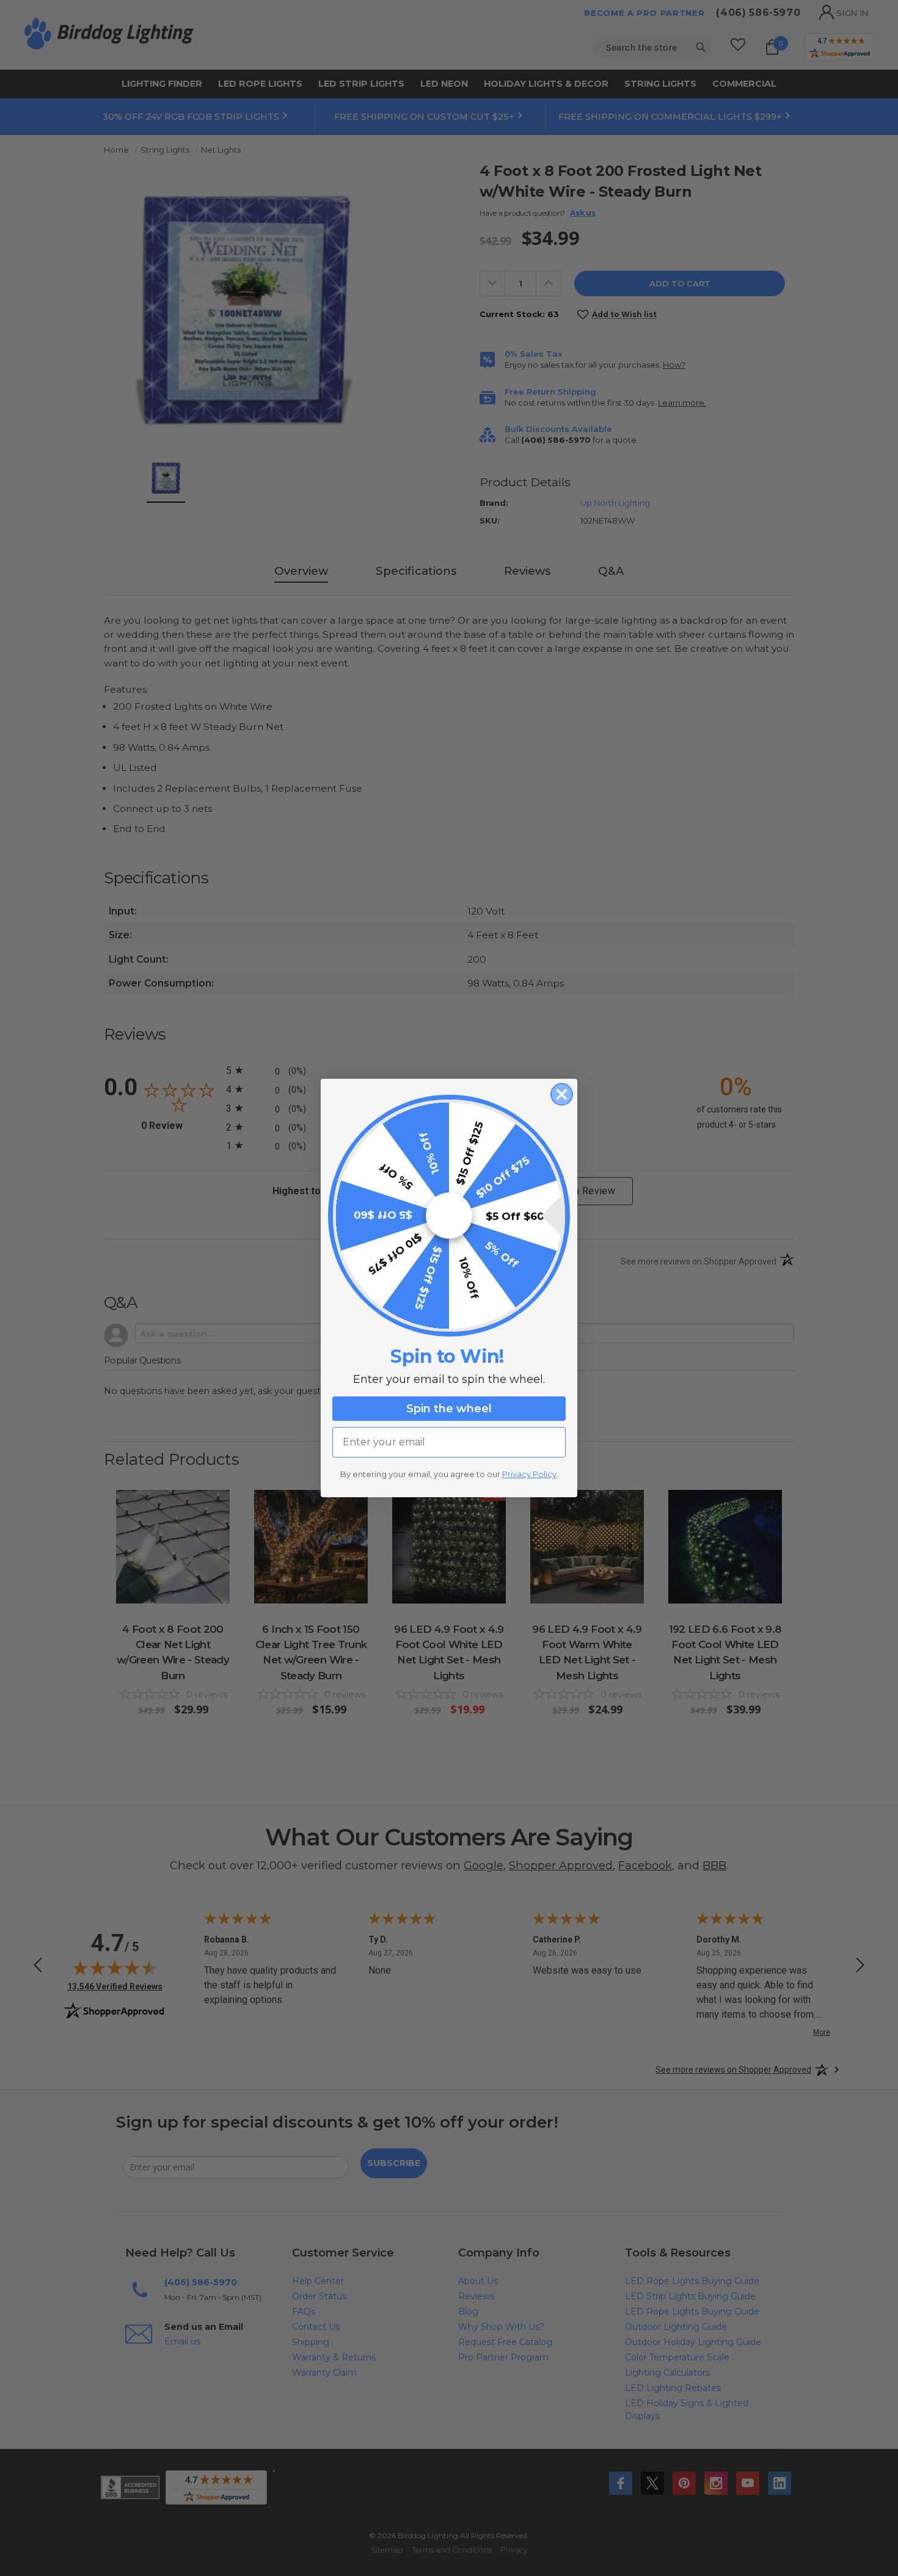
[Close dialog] (562, 1094)
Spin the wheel (449, 1409)
